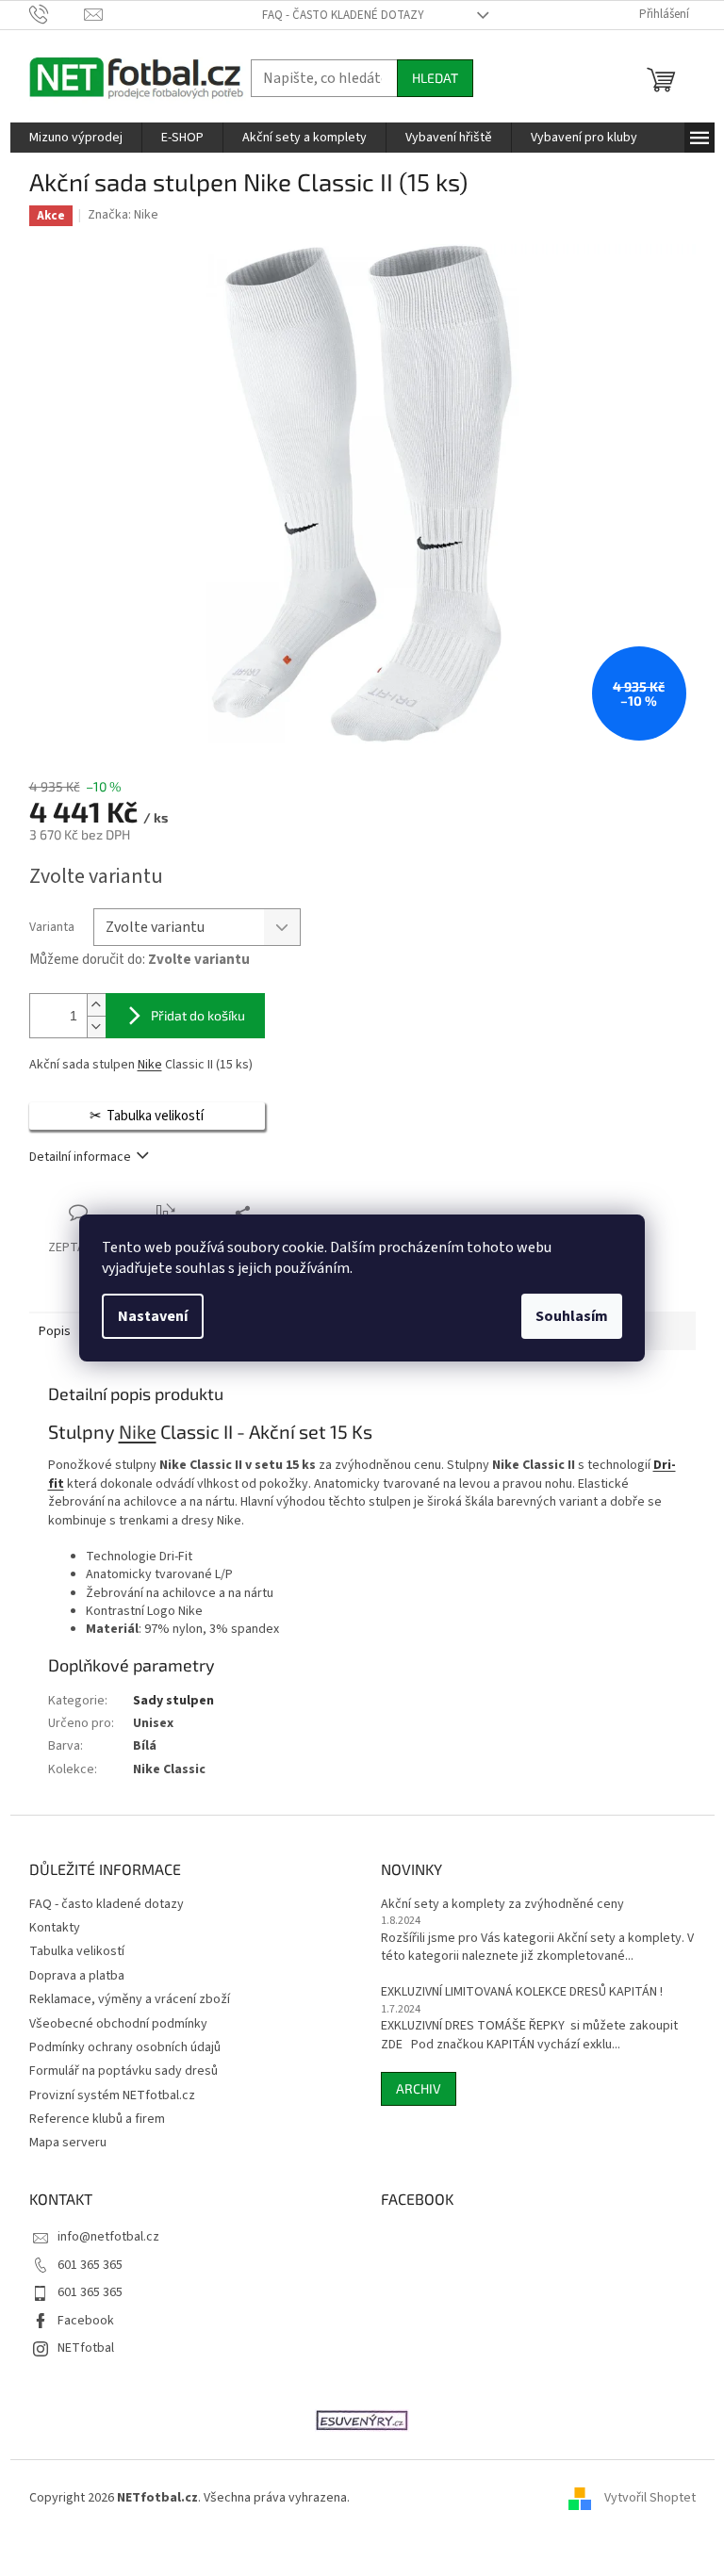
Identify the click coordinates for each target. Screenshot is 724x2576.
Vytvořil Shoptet (650, 2498)
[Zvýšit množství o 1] (96, 1005)
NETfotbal (86, 2348)
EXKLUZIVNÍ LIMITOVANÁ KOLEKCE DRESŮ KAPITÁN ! (522, 1992)
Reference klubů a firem (97, 2119)
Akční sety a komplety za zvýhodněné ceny (502, 1905)
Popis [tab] (55, 1331)
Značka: (123, 215)
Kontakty (55, 1928)
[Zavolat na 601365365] (57, 14)
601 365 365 (90, 2265)
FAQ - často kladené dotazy (343, 15)
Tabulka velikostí (77, 1951)
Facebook (86, 2321)
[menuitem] (76, 138)
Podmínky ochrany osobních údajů (125, 2047)
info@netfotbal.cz (108, 2237)
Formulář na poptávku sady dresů (123, 2071)
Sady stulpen (173, 1701)
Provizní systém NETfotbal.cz (112, 2095)
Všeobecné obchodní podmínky (118, 2024)
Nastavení (153, 1316)
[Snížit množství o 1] (96, 1027)
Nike (150, 1065)
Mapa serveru (68, 2143)
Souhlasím (572, 1316)
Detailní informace (80, 1157)
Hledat (435, 78)
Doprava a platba (77, 1976)
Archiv (419, 2088)
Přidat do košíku (198, 1015)
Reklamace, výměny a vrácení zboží (130, 1999)
